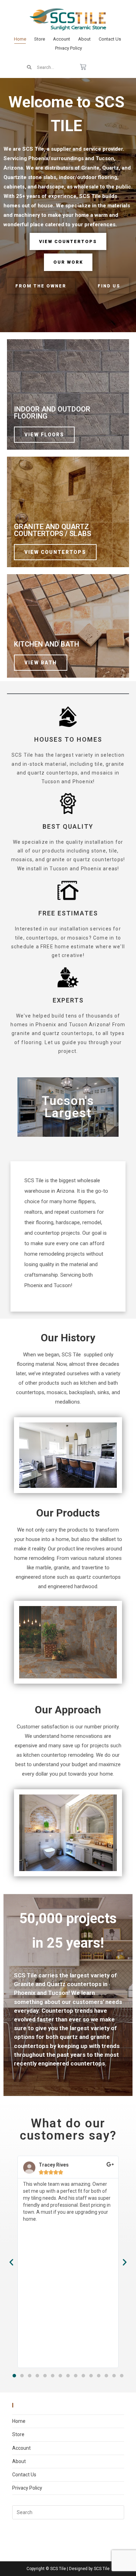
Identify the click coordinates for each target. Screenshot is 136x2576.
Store (40, 39)
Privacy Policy (69, 48)
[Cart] (83, 67)
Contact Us (110, 39)
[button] (14, 2376)
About (84, 39)
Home (20, 39)
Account (62, 39)
